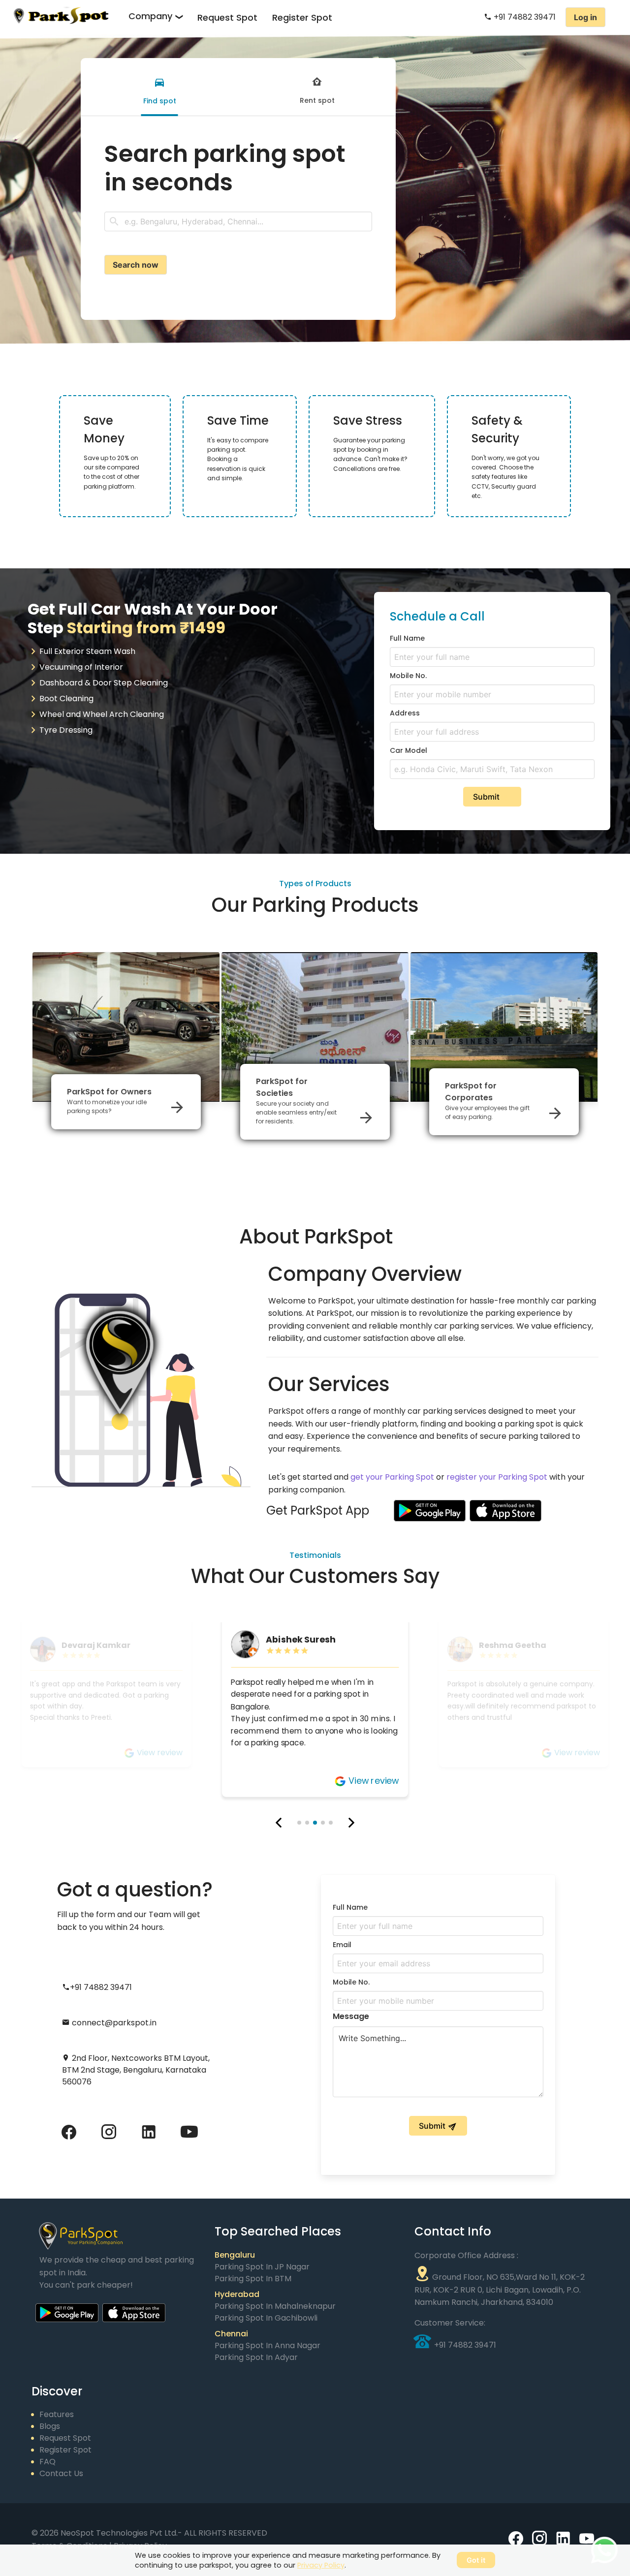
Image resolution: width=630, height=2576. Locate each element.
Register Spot (302, 17)
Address (405, 713)
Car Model (409, 750)
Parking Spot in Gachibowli (266, 2318)
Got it (476, 2560)
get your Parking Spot (392, 1477)
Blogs (50, 2426)
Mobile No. (408, 676)
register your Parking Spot (497, 1477)
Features (57, 2414)
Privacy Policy (321, 2565)
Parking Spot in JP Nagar (262, 2267)
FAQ (47, 2462)
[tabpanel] (238, 207)
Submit (486, 797)
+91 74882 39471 (524, 17)
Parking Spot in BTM (253, 2279)
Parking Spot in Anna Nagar (268, 2345)
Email (342, 1945)
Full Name (407, 638)
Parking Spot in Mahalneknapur (275, 2306)
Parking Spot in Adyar (256, 2357)
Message (351, 2016)
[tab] (159, 87)
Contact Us (61, 2473)
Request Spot (227, 17)
